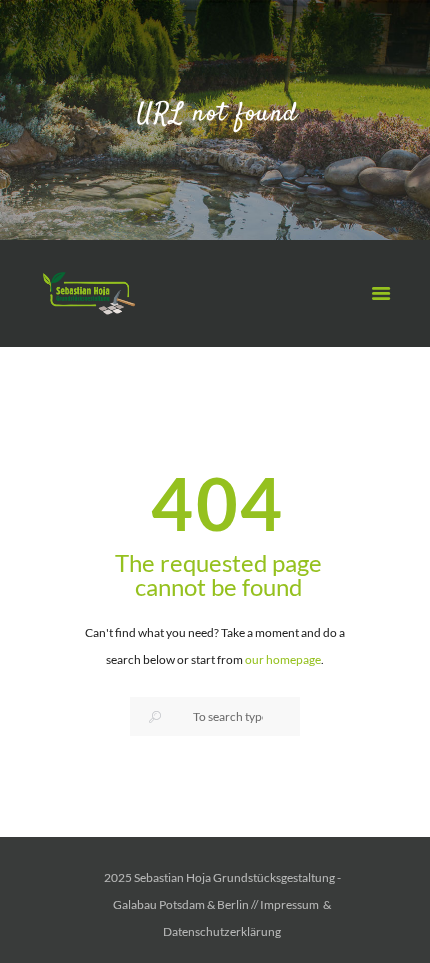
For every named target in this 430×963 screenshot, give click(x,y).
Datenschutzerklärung (222, 931)
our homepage (283, 659)
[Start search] (154, 717)
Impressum (289, 904)
